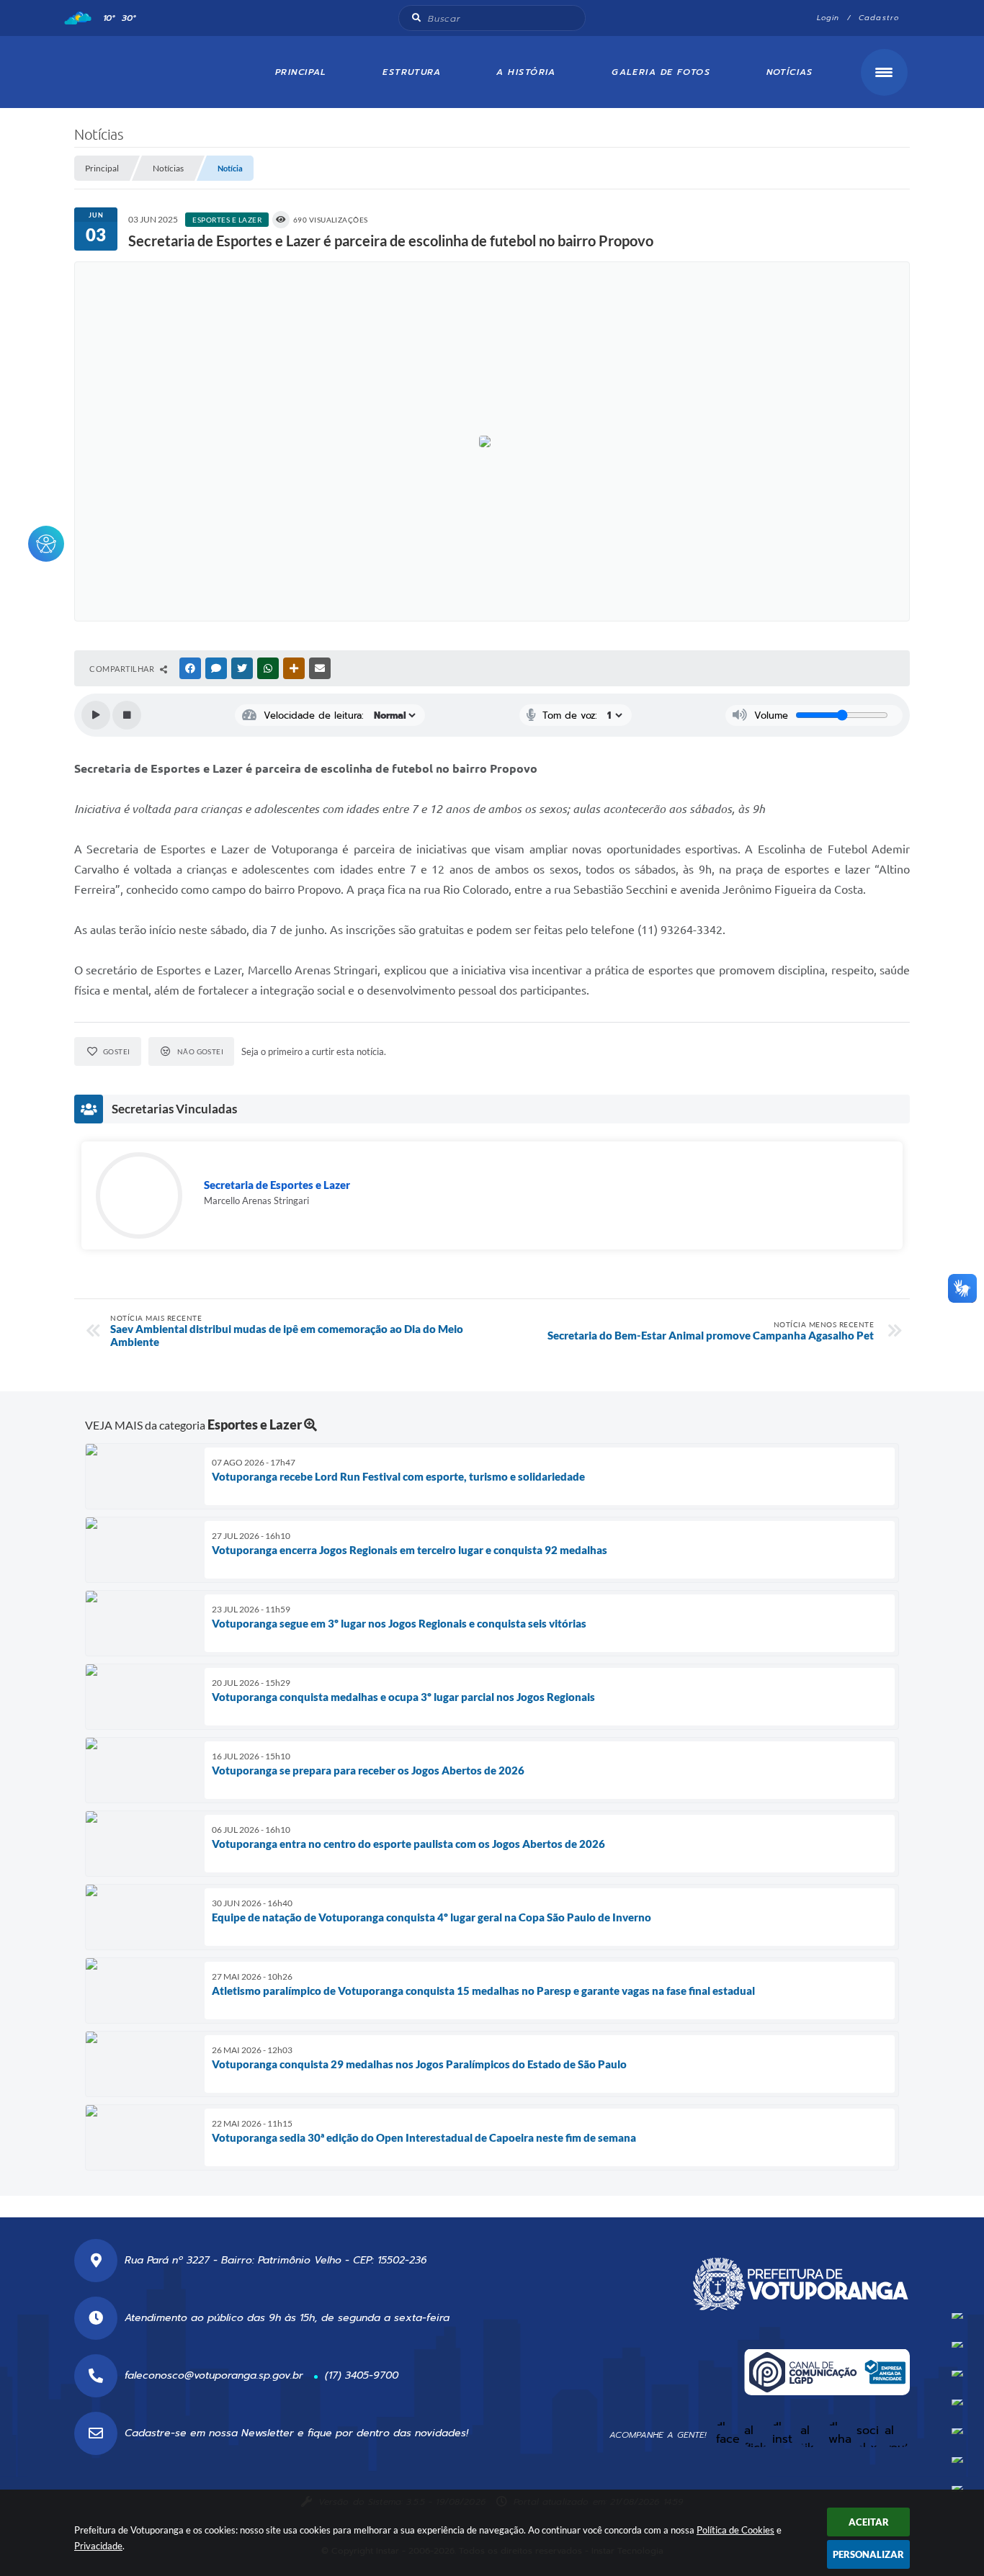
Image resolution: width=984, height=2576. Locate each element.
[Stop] (127, 715)
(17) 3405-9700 (362, 2375)
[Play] (96, 715)
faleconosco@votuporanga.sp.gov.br (214, 2375)
